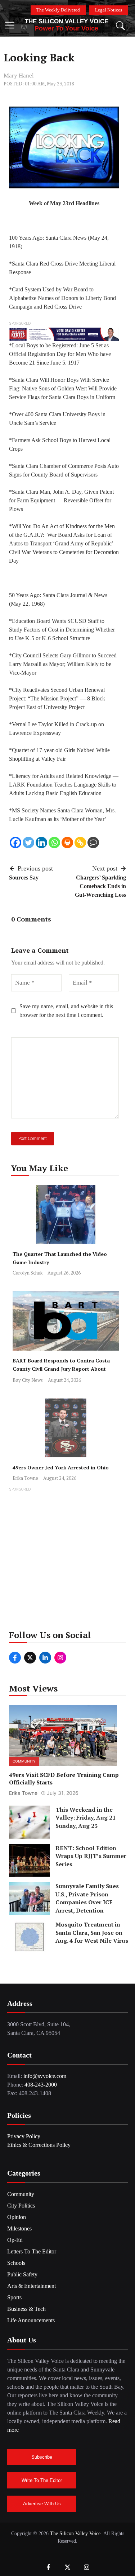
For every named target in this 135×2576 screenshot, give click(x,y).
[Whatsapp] (54, 843)
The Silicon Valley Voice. (76, 2533)
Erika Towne (25, 1478)
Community (24, 1761)
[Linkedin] (41, 843)
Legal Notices (109, 10)
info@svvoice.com (45, 2076)
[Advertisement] (67, 1561)
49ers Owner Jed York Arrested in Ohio (61, 1467)
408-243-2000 (41, 2085)
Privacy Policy (24, 2136)
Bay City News (28, 1380)
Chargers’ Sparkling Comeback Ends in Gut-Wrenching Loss (100, 886)
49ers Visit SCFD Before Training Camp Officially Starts (64, 1779)
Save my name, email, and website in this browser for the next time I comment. (66, 1011)
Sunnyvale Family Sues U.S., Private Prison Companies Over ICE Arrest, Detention (87, 1898)
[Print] (67, 843)
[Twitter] (28, 843)
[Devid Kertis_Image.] (64, 334)
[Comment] (93, 843)
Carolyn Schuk (28, 1273)
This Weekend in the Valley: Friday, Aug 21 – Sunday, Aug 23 (88, 1818)
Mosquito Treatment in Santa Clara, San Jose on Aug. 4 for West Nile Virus (92, 1932)
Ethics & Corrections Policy (39, 2145)
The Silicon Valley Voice (67, 21)
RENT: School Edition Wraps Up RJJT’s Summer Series (91, 1856)
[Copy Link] (80, 843)
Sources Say (24, 878)
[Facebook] (15, 843)
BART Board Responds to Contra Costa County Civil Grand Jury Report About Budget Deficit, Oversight (61, 1369)
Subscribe (42, 2457)
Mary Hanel (19, 76)
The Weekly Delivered (58, 10)
